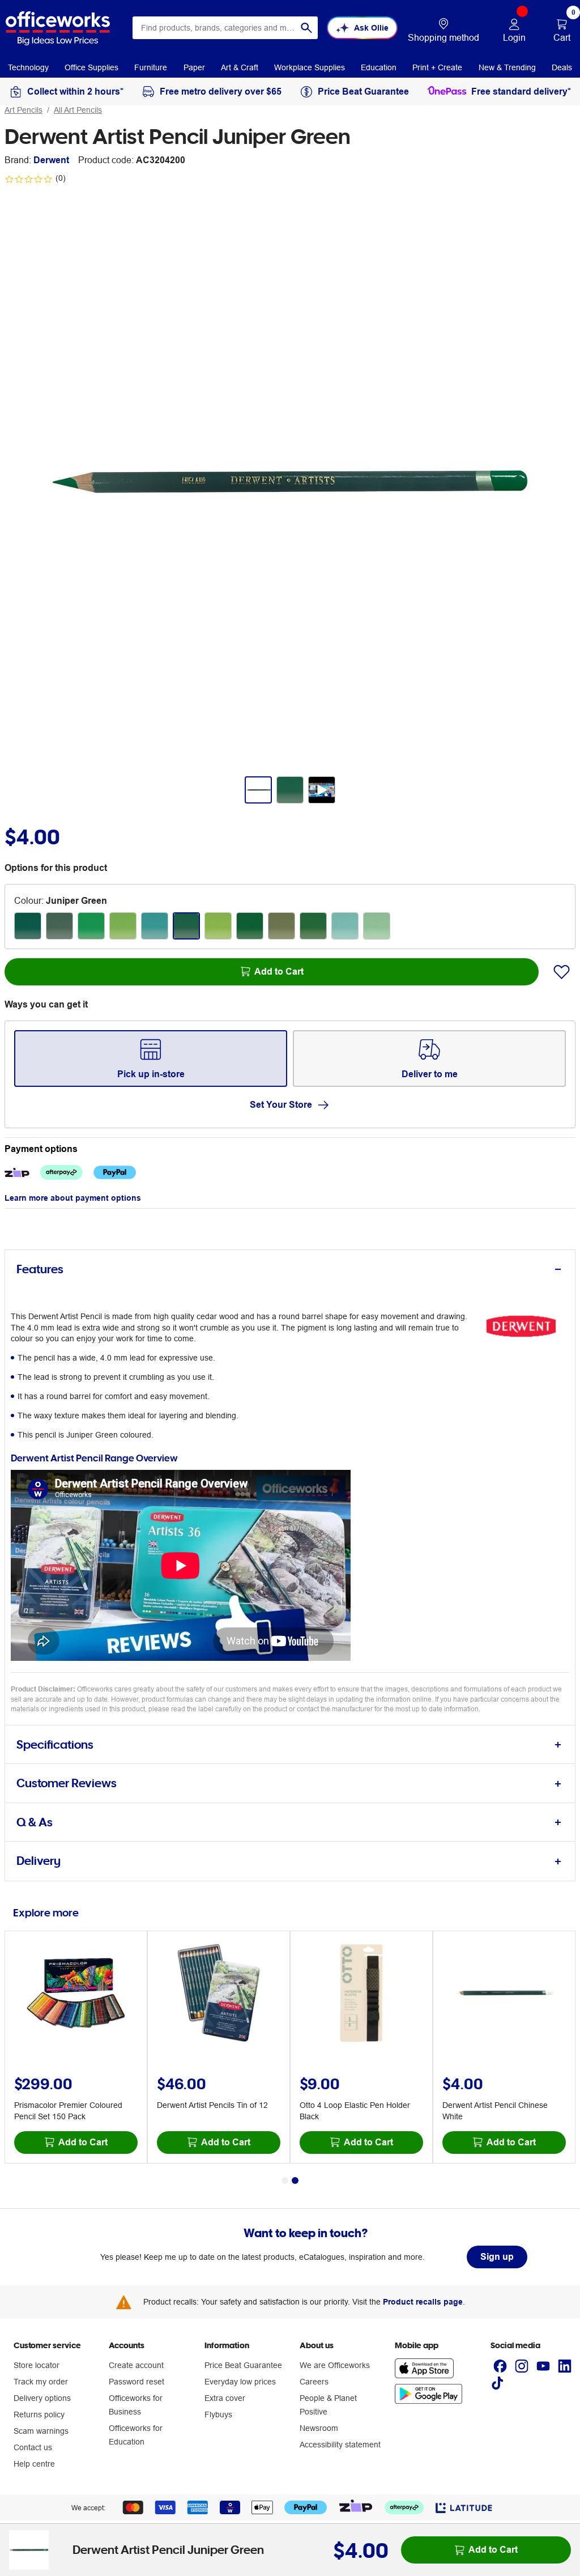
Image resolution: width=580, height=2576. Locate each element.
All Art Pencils (78, 110)
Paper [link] (194, 67)
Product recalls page (423, 2302)
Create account (136, 2365)
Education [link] (379, 67)
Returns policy (39, 2415)
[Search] (306, 28)
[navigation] (28, 67)
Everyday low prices (240, 2382)
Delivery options (42, 2398)
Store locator (37, 2365)
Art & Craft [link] (240, 67)
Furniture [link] (151, 67)
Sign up (497, 2257)
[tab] (290, 1270)
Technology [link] (28, 67)
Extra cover (225, 2398)
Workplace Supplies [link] (310, 67)
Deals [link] (562, 67)
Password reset (137, 2382)
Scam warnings (41, 2431)
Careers (314, 2382)
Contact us (33, 2447)
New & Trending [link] (507, 67)
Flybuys (218, 2415)
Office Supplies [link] (91, 67)
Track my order (41, 2382)
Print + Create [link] (437, 67)
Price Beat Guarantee (243, 2365)
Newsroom (319, 2428)
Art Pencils (24, 110)
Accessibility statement (340, 2445)
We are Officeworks (335, 2365)
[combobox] (225, 28)
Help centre (34, 2464)
